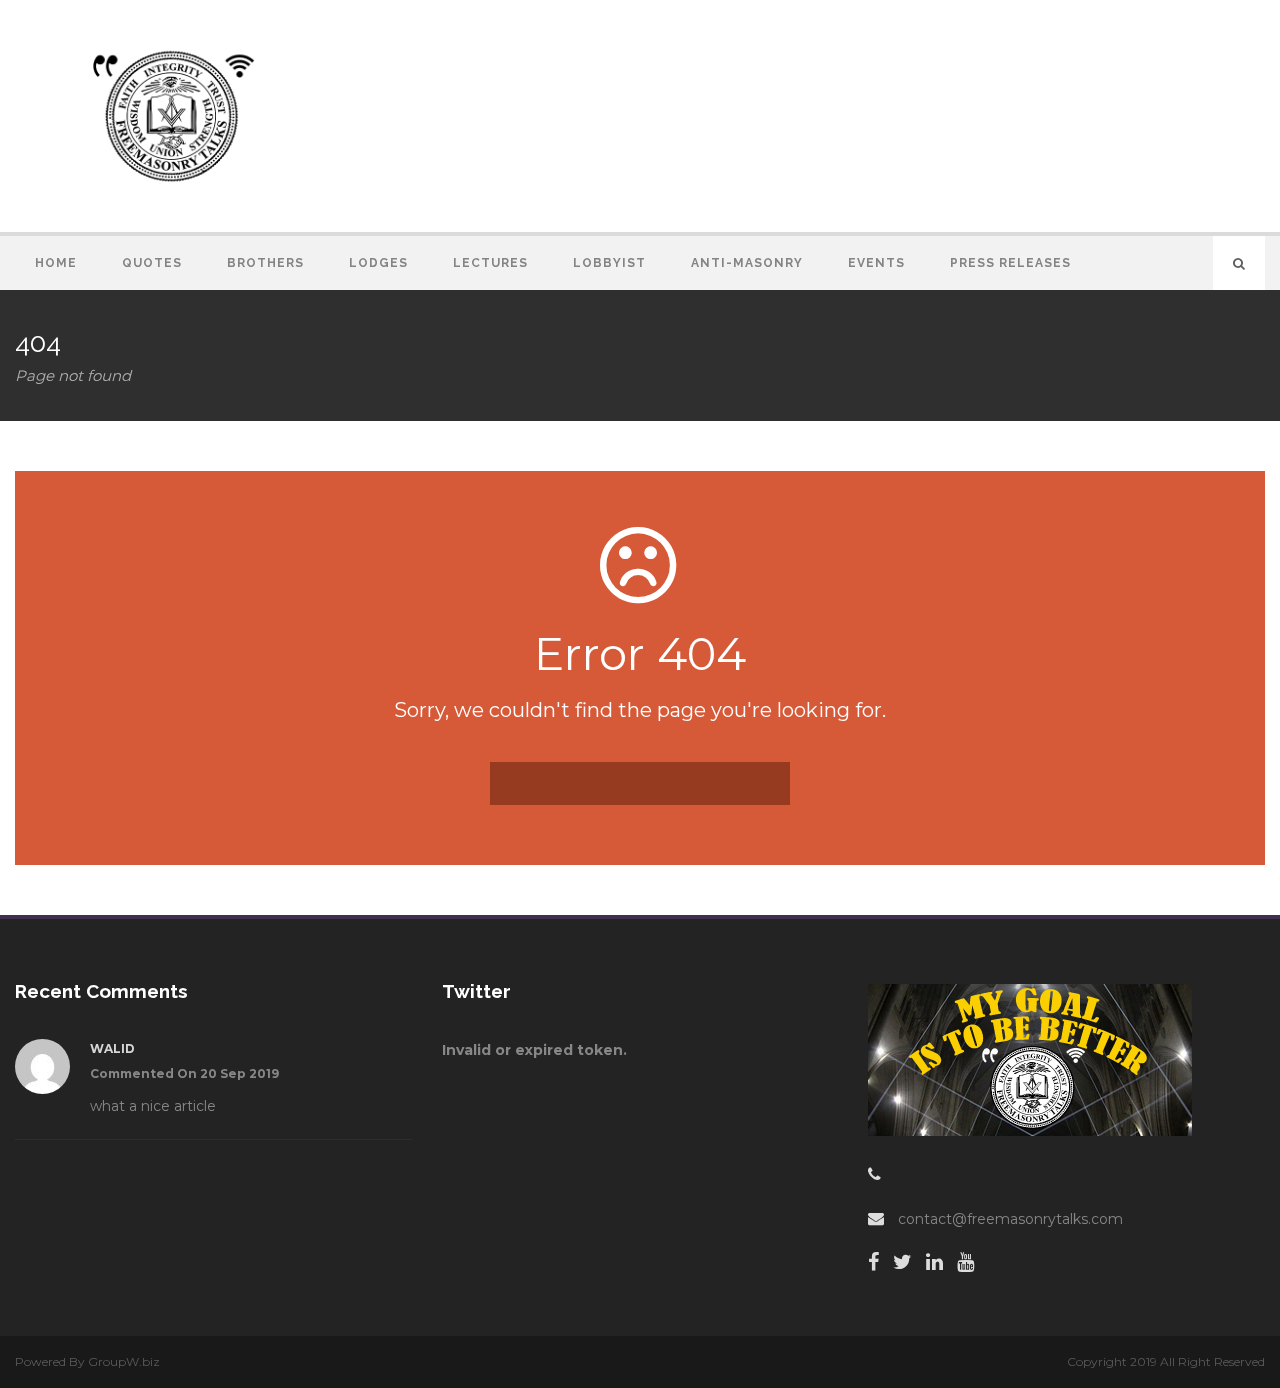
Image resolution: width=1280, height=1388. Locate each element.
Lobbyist (609, 263)
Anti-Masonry (747, 263)
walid (112, 1048)
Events (876, 263)
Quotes (152, 263)
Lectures (490, 263)
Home (56, 263)
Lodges (378, 263)
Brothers (265, 263)
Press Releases (1010, 263)
